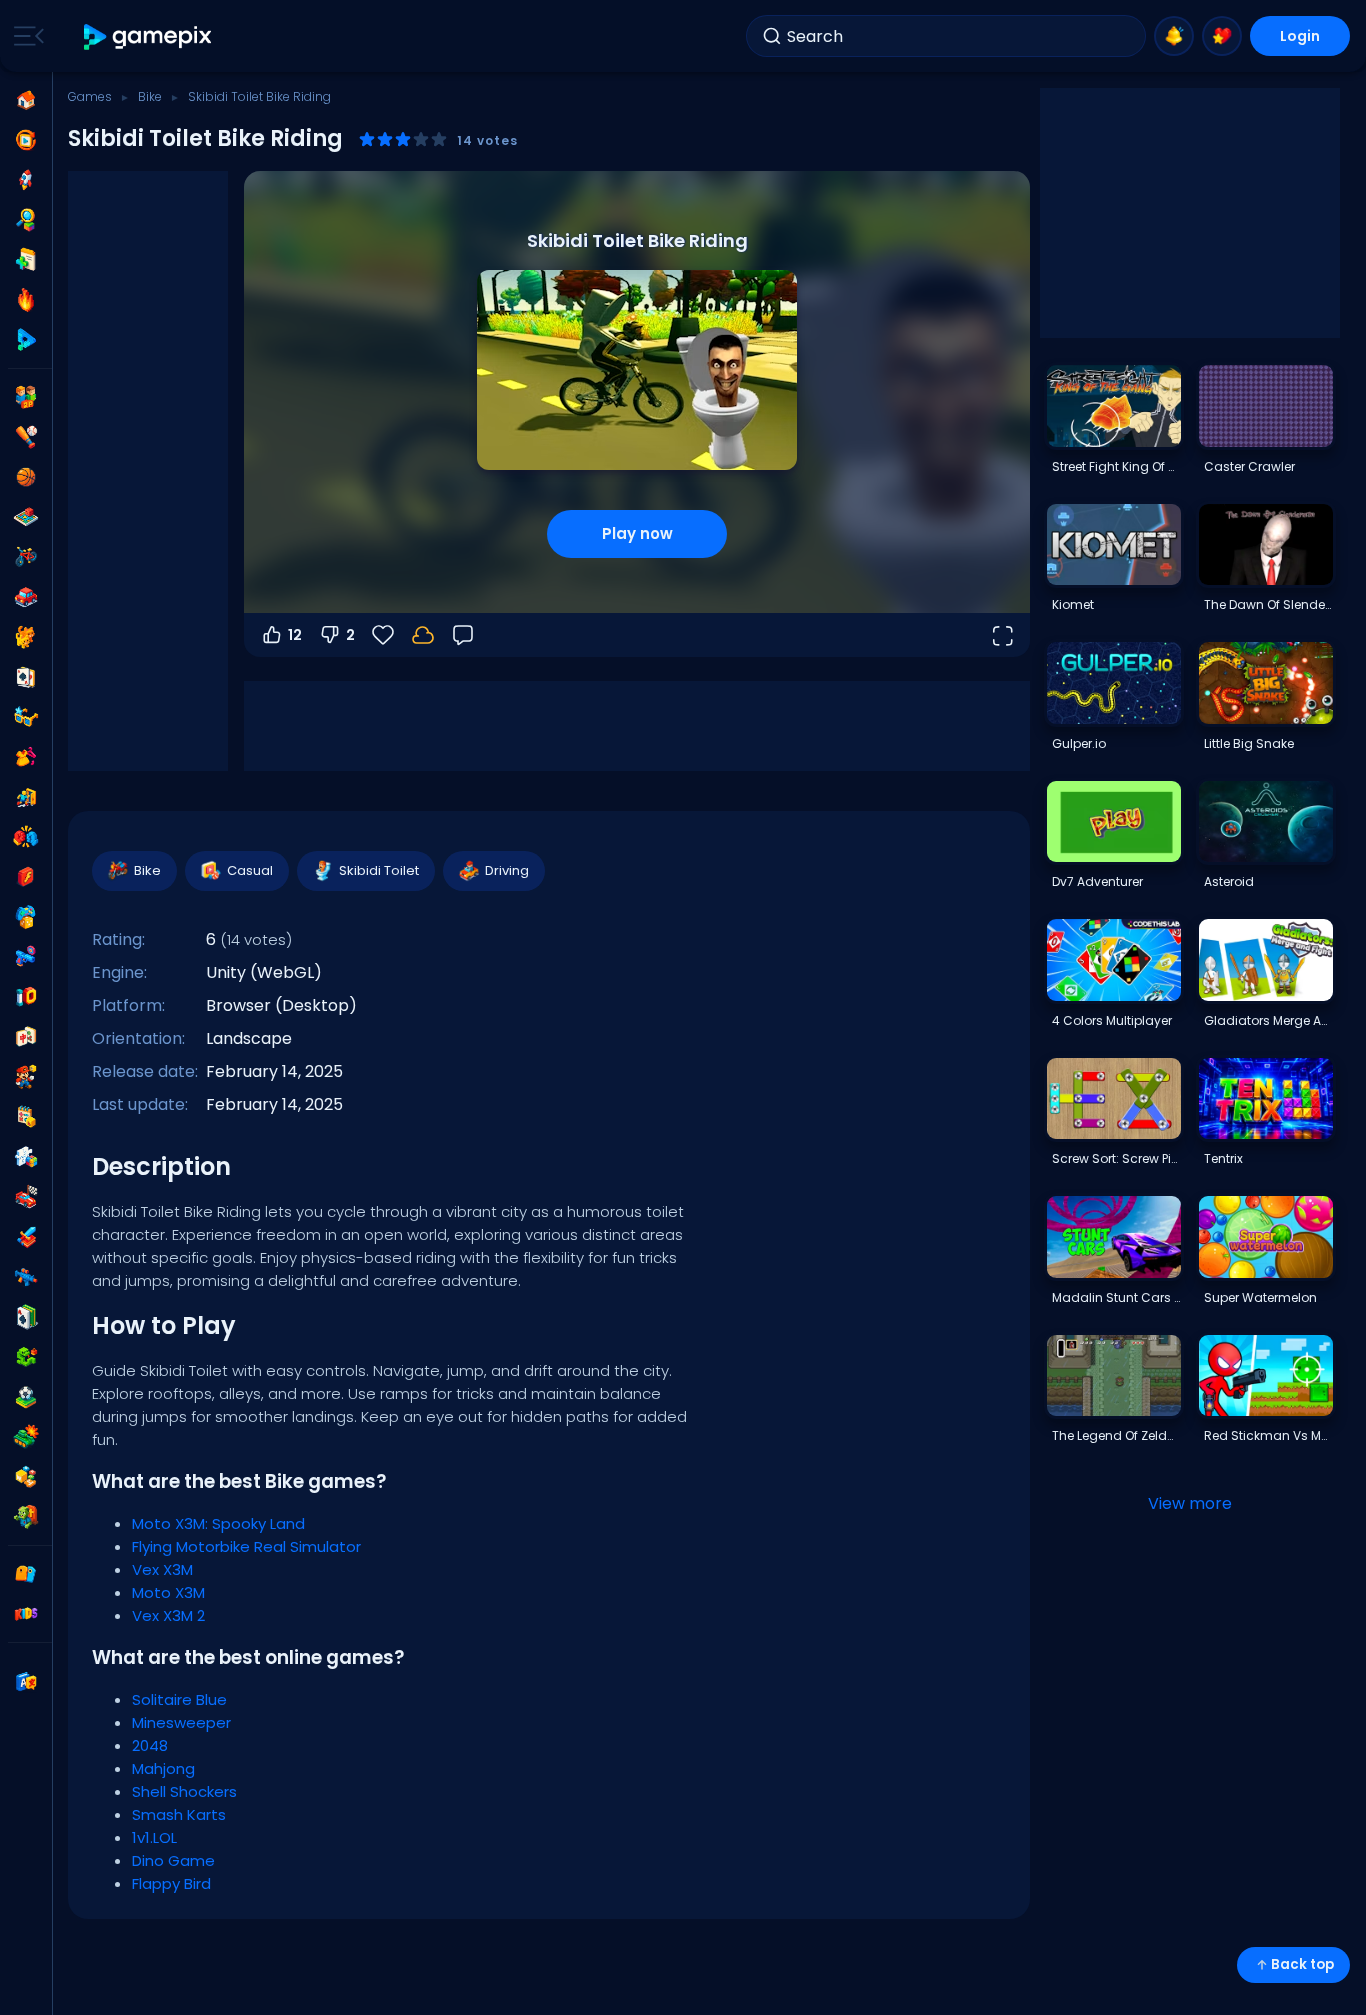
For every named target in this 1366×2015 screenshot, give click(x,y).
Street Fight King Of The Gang (1116, 466)
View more (1190, 1503)
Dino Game (173, 1860)
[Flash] (26, 877)
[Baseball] (26, 437)
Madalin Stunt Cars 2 (1116, 1297)
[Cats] (26, 637)
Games (90, 96)
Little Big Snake (1249, 743)
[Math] (26, 1117)
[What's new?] (1174, 36)
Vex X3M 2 (168, 1615)
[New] (26, 260)
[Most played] (26, 180)
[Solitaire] (26, 1317)
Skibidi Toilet (379, 870)
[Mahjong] (26, 1037)
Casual (250, 870)
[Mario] (26, 1077)
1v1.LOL (154, 1837)
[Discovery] (26, 220)
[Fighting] (26, 837)
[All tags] (26, 1574)
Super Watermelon (1260, 1297)
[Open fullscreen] (1002, 635)
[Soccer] (26, 1397)
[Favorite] (1222, 36)
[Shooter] (26, 1277)
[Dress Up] (26, 757)
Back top (1302, 1964)
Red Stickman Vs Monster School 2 (1268, 1435)
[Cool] (26, 717)
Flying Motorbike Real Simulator (246, 1546)
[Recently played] (26, 140)
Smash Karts (179, 1814)
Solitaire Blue (179, 1699)
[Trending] (26, 300)
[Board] (26, 517)
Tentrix (1223, 1158)
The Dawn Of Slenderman (1268, 604)
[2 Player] (26, 397)
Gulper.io (1079, 743)
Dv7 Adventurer (1097, 881)
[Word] (26, 1477)
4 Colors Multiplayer (1112, 1020)
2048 (150, 1745)
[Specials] (26, 340)
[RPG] (26, 1237)
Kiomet (1073, 604)
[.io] (26, 997)
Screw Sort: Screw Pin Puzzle (1116, 1158)
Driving (507, 870)
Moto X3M (168, 1592)
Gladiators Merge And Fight (1268, 1020)
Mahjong (163, 1768)
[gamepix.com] (148, 36)
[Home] (26, 100)
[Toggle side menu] (25, 36)
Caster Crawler (1249, 466)
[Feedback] (463, 635)
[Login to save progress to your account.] (423, 635)
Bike (150, 96)
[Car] (26, 597)
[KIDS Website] (26, 1614)
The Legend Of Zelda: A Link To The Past (1116, 1435)
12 (295, 635)
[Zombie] (26, 1517)
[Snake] (26, 1357)
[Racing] (26, 1197)
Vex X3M (162, 1569)
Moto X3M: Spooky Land (218, 1523)
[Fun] (26, 917)
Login (1300, 36)
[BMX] (26, 557)
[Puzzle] (26, 1157)
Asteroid (1229, 881)
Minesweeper (181, 1722)
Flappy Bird (171, 1883)
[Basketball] (26, 477)
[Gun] (26, 957)
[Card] (26, 677)
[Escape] (26, 797)
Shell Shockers (184, 1791)
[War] (26, 1437)
